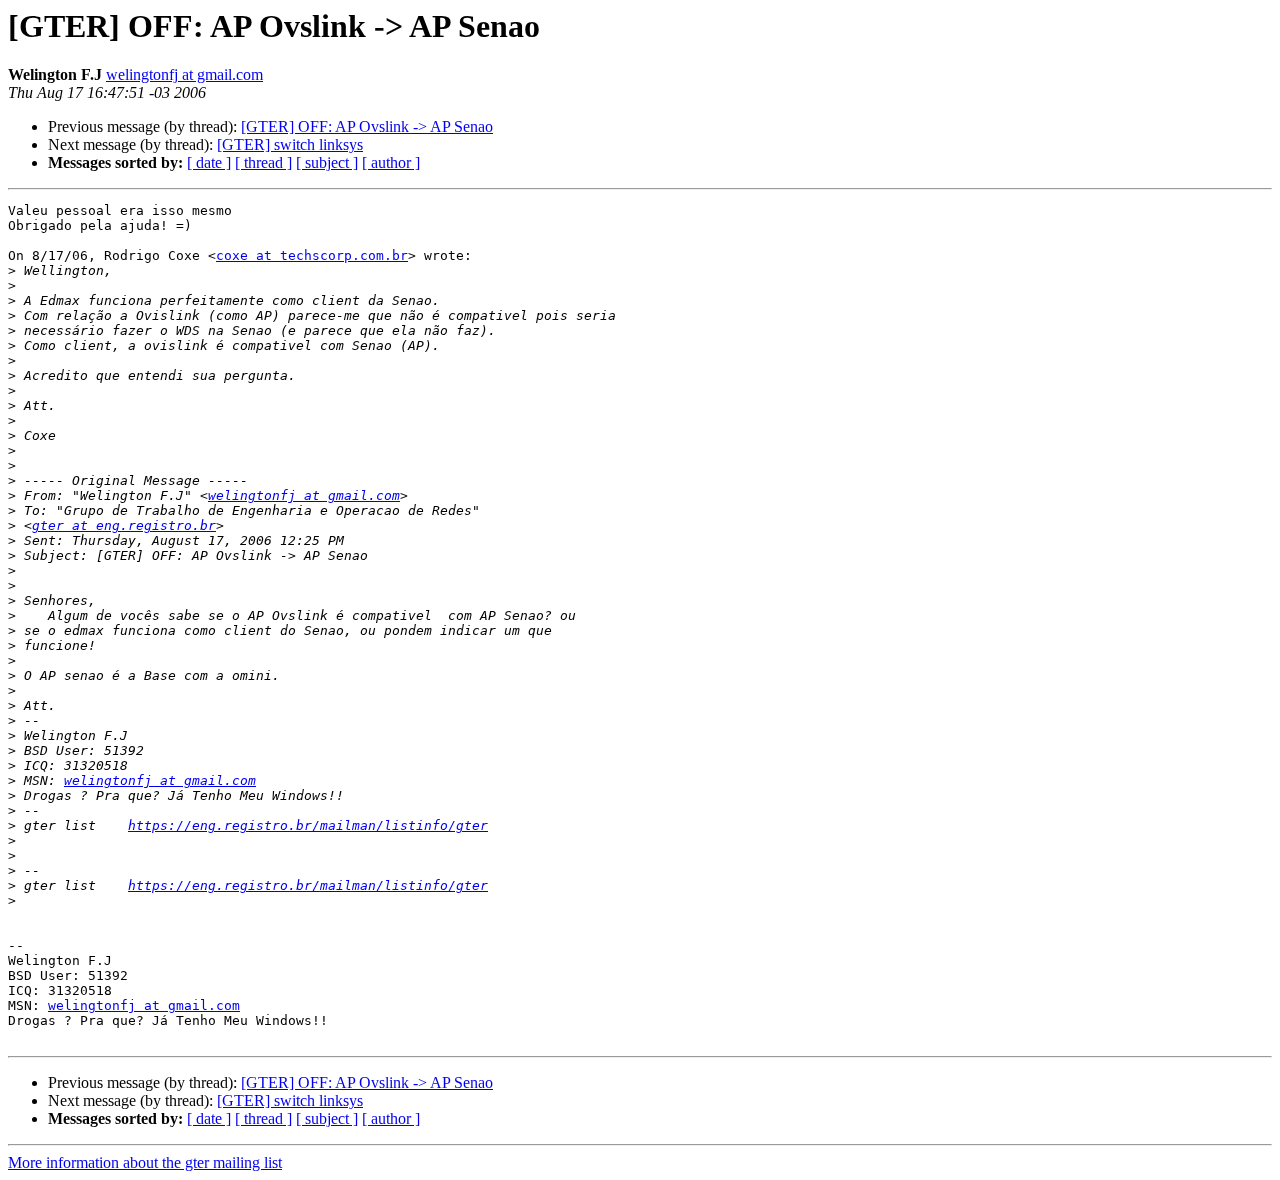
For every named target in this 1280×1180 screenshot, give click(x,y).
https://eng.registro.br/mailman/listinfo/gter (308, 825)
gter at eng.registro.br (124, 525)
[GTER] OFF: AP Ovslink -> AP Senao (367, 126)
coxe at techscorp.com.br (312, 255)
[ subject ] (327, 162)
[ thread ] (263, 162)
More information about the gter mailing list (145, 1162)
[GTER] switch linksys (290, 144)
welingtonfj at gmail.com (184, 74)
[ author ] (391, 162)
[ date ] (209, 162)
